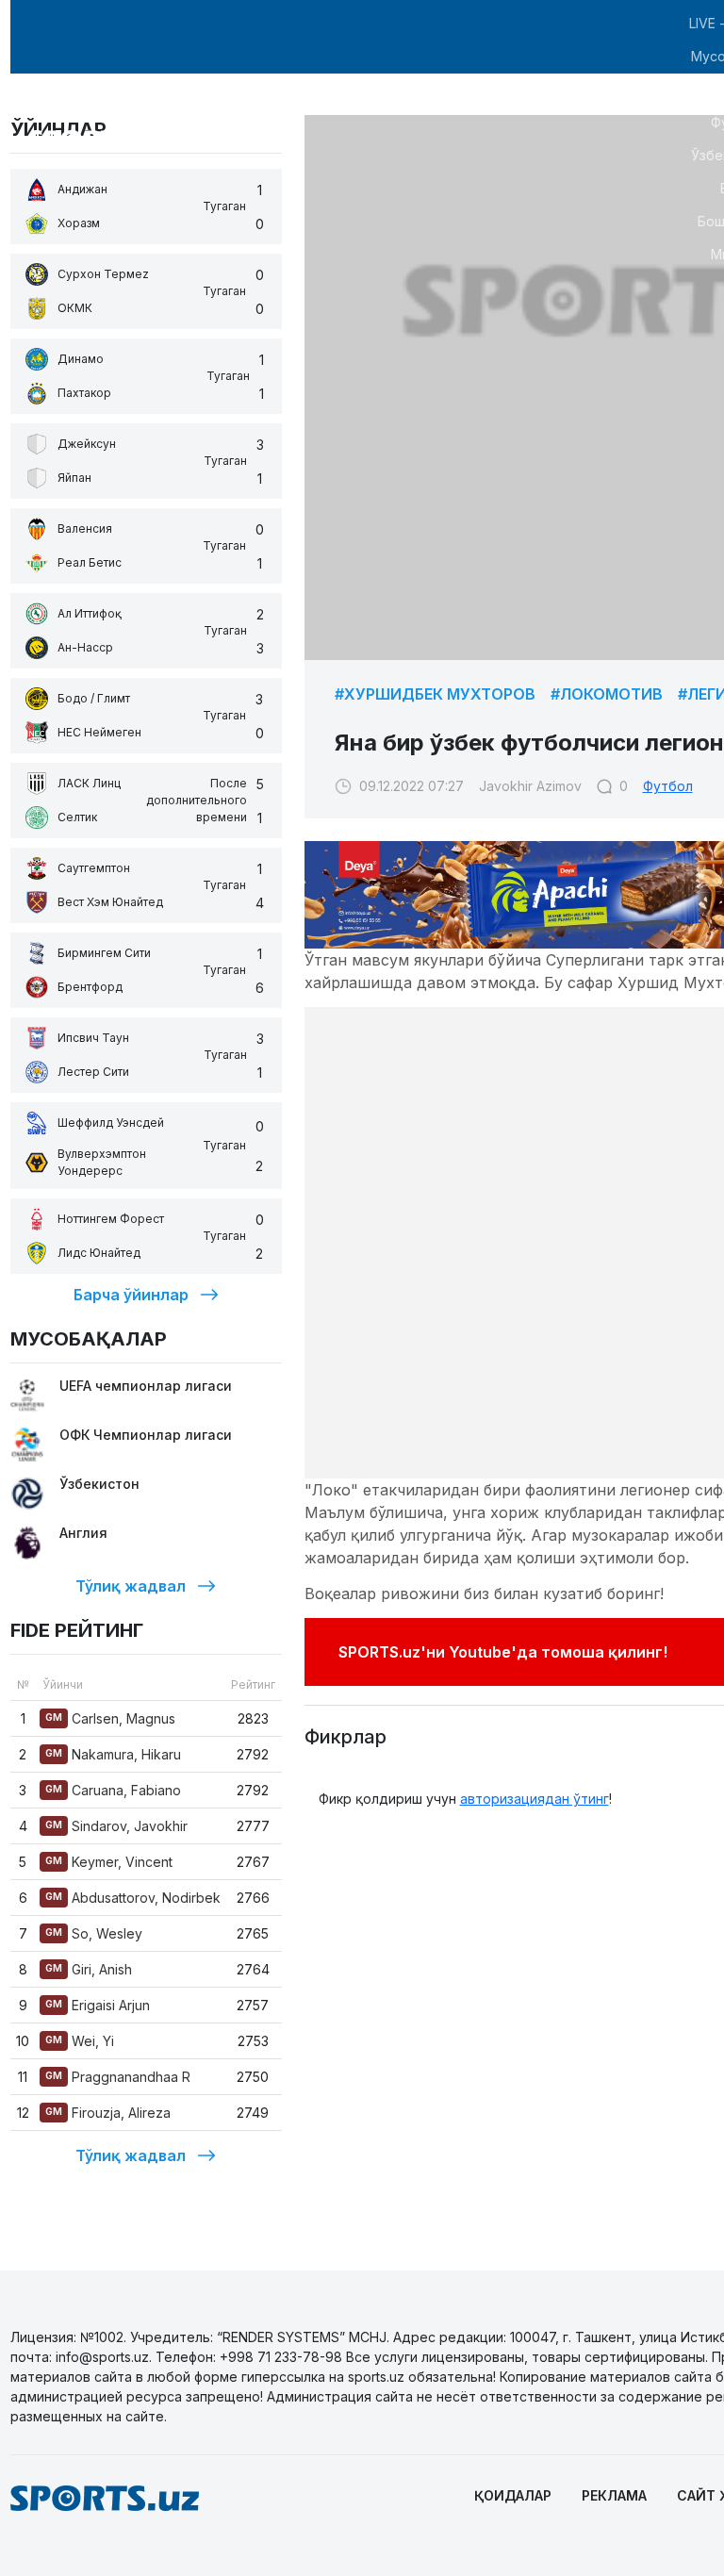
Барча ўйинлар (131, 1295)
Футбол (668, 786)
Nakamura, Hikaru (113, 1754)
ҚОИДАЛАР (513, 2495)
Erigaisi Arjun (98, 2005)
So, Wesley (94, 1933)
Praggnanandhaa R (118, 2077)
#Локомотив (607, 694)
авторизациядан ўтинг (535, 1799)
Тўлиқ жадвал (131, 1586)
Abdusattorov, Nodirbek (133, 1898)
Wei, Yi (80, 2041)
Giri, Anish (89, 1969)
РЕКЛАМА (614, 2495)
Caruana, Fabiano (113, 1790)
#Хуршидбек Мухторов (435, 694)
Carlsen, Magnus (110, 1718)
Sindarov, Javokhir (116, 1826)
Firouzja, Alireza (108, 2113)
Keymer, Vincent (109, 1862)
